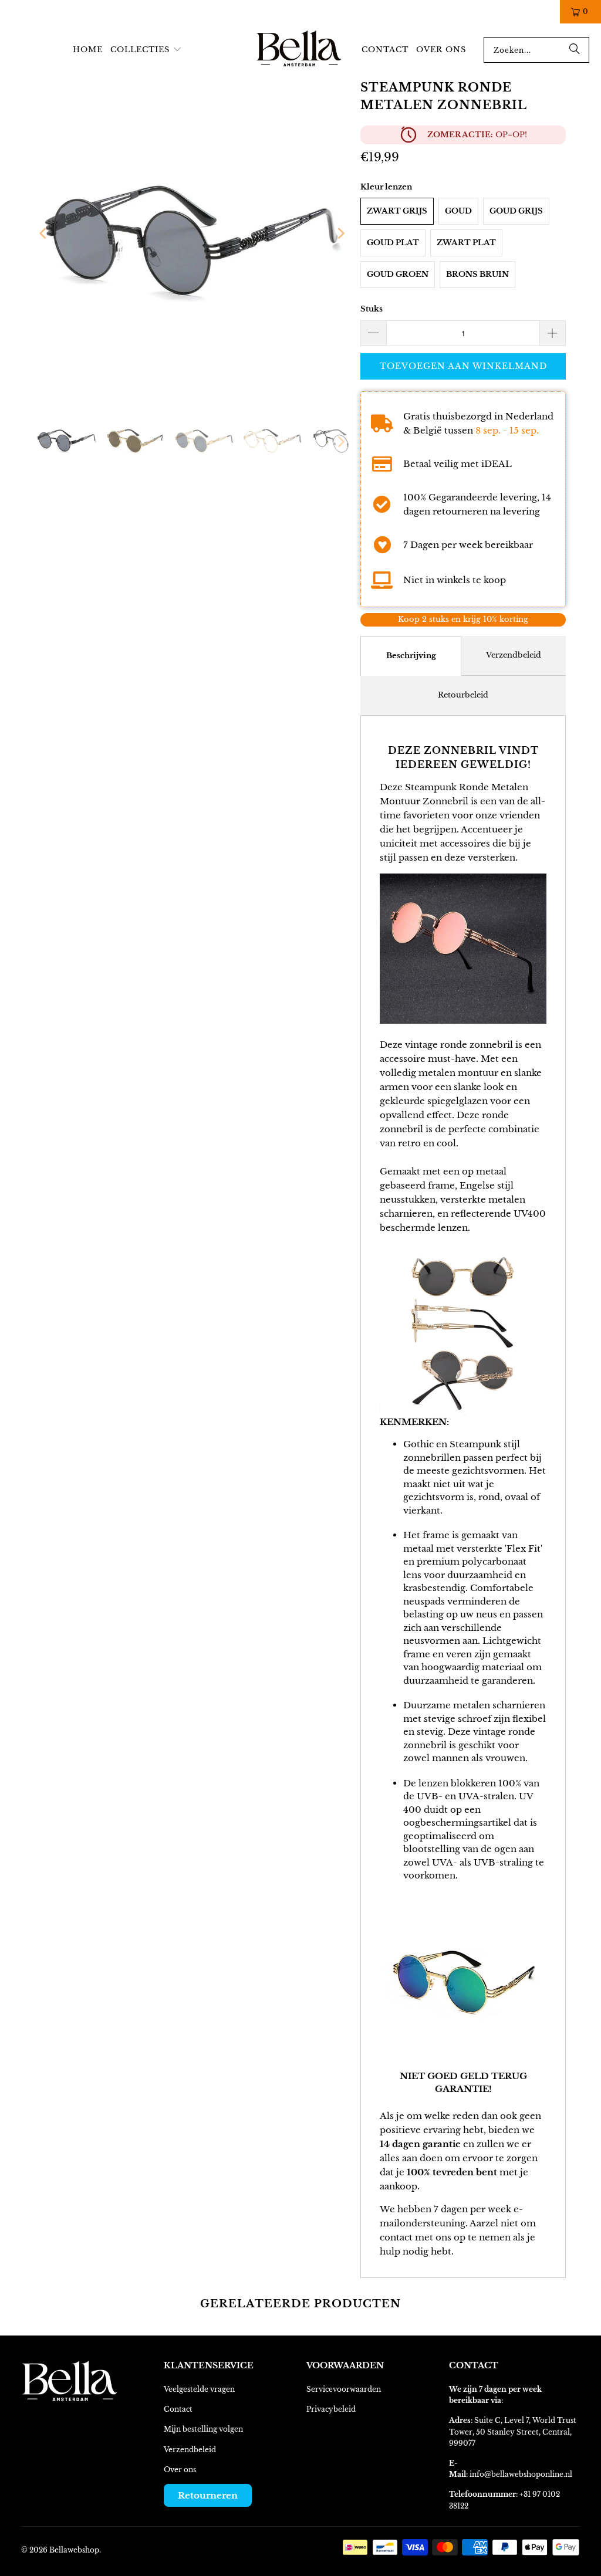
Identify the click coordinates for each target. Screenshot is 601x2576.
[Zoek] (575, 50)
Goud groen (398, 274)
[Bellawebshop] (299, 50)
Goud (458, 211)
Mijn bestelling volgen (203, 2429)
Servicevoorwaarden (344, 2389)
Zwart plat (466, 243)
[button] (146, 50)
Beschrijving (411, 656)
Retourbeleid (463, 695)
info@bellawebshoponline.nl (521, 2474)
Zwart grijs (397, 211)
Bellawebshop (74, 2550)
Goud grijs (516, 211)
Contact (178, 2409)
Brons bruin (477, 274)
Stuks (372, 309)
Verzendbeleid (514, 655)
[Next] (340, 233)
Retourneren (208, 2495)
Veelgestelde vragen (199, 2389)
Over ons (180, 2470)
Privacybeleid (331, 2409)
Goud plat (393, 243)
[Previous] (44, 233)
